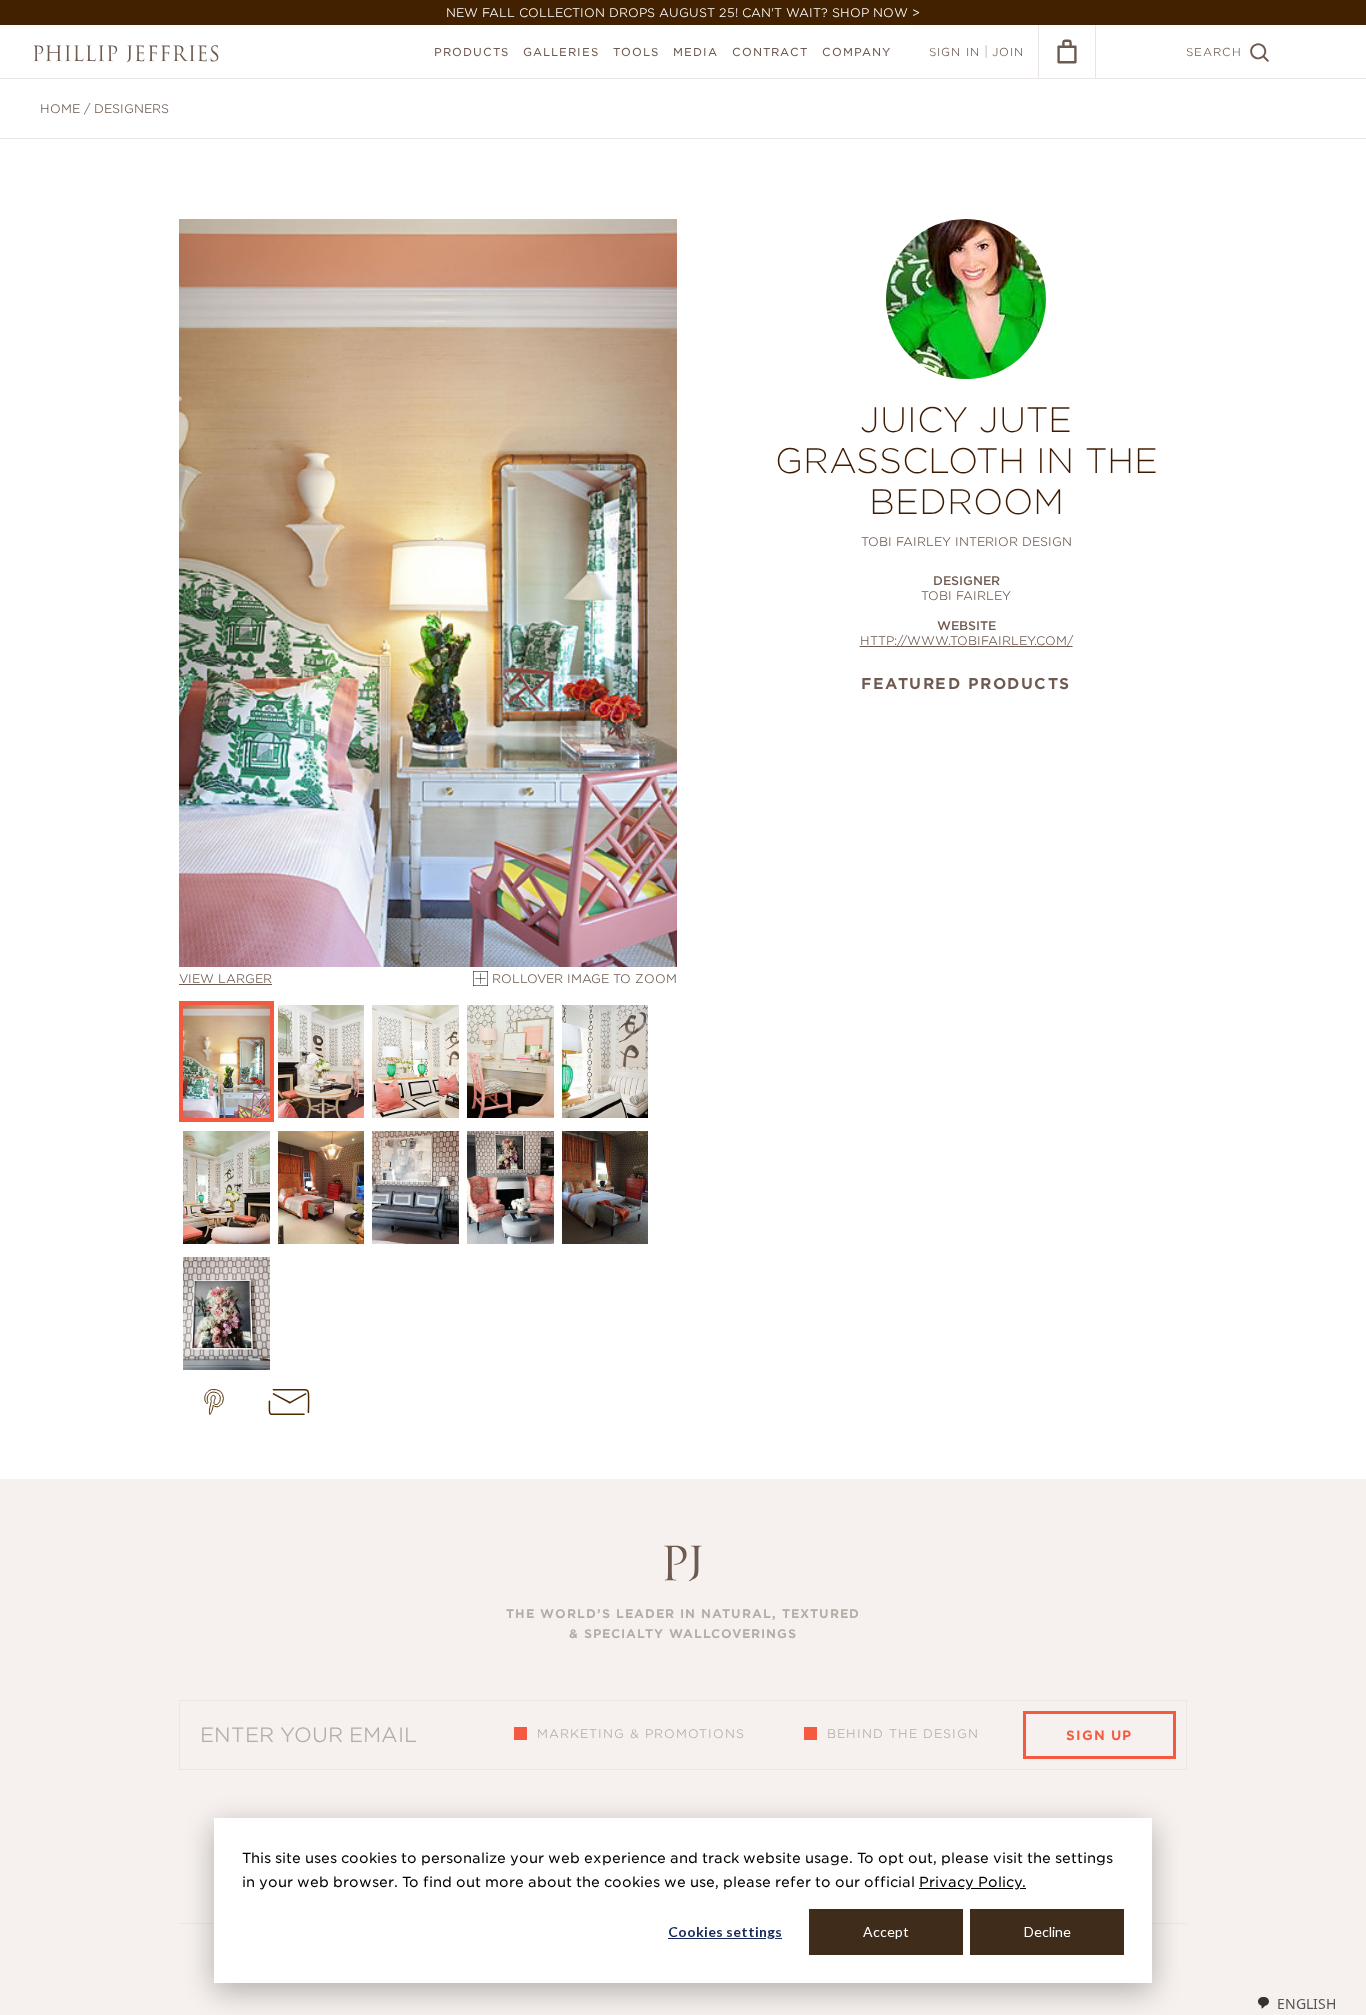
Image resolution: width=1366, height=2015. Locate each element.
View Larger (225, 978)
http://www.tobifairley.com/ (966, 640)
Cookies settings (725, 1931)
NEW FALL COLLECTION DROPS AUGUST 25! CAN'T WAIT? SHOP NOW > (683, 12)
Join (1008, 52)
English (1306, 2003)
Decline (1047, 1931)
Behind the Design (903, 1733)
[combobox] (1296, 2003)
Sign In (954, 52)
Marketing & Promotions (641, 1733)
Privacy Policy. (972, 1882)
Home (60, 108)
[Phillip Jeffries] (126, 53)
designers (131, 108)
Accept (886, 1931)
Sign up (1099, 1735)
